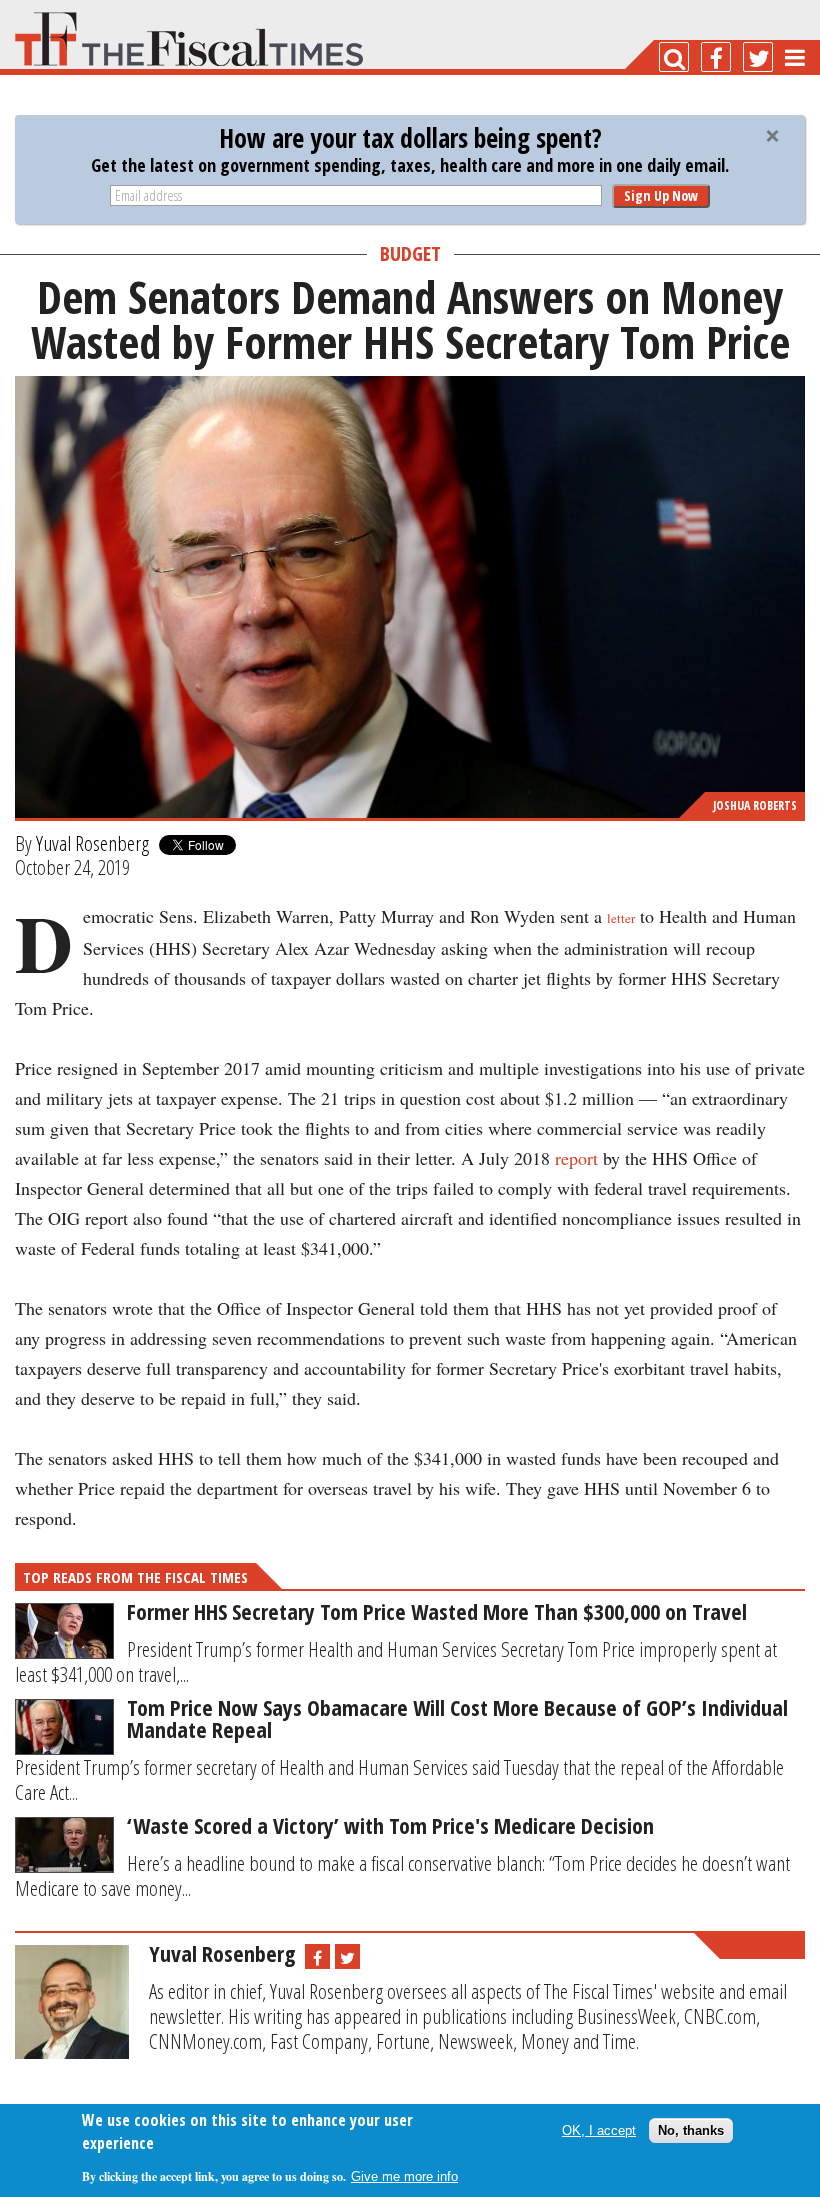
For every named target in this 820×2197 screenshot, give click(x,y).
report (576, 1158)
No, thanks (691, 2130)
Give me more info (404, 2176)
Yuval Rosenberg (92, 843)
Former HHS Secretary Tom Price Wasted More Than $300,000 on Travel (437, 1611)
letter (621, 918)
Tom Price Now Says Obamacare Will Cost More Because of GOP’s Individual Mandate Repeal (457, 1718)
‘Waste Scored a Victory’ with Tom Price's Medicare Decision (390, 1825)
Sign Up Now (661, 195)
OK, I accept (599, 2130)
